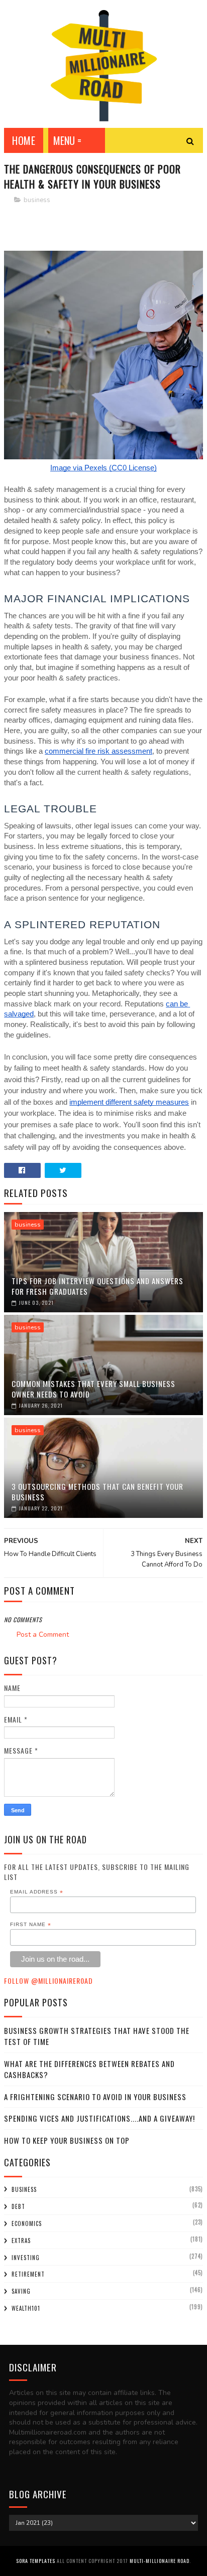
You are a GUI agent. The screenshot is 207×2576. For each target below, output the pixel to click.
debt (18, 2206)
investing (26, 2258)
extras (21, 2241)
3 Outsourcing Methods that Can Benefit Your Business (97, 1492)
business (37, 200)
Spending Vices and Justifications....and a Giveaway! (99, 2118)
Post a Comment (43, 1635)
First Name (31, 1925)
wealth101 (26, 2308)
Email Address (37, 1892)
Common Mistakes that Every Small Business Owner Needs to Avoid (93, 1389)
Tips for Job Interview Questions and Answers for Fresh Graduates (97, 1286)
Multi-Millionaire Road (160, 2561)
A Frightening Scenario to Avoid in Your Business (95, 2097)
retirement (28, 2274)
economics (27, 2223)
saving (21, 2291)
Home (24, 140)
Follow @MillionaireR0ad (48, 1981)
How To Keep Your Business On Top (67, 2140)
